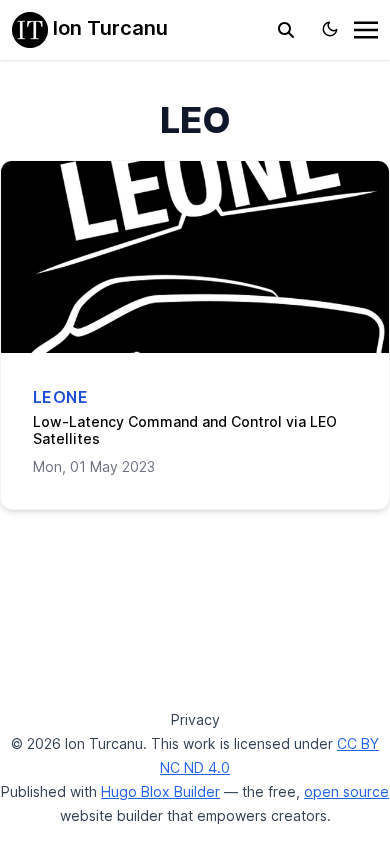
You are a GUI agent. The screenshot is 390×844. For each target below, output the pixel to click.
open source (346, 791)
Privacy (195, 719)
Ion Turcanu (108, 28)
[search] (286, 30)
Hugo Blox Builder (160, 791)
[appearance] (330, 29)
